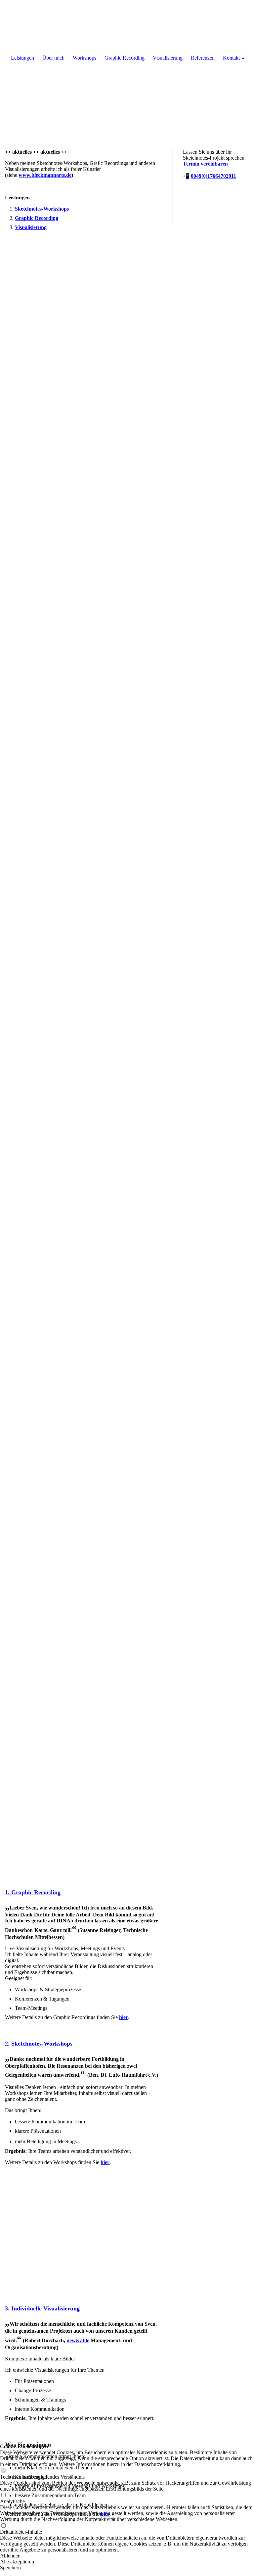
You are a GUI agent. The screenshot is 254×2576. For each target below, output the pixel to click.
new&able (78, 2340)
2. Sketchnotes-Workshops (39, 2044)
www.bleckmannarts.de (45, 175)
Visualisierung (31, 227)
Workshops (85, 58)
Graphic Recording (125, 58)
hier (124, 2017)
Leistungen (22, 58)
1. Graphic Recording (33, 1892)
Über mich (53, 58)
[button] (127, 2556)
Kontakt (231, 58)
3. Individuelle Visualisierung (42, 2308)
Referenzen (203, 58)
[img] (127, 66)
